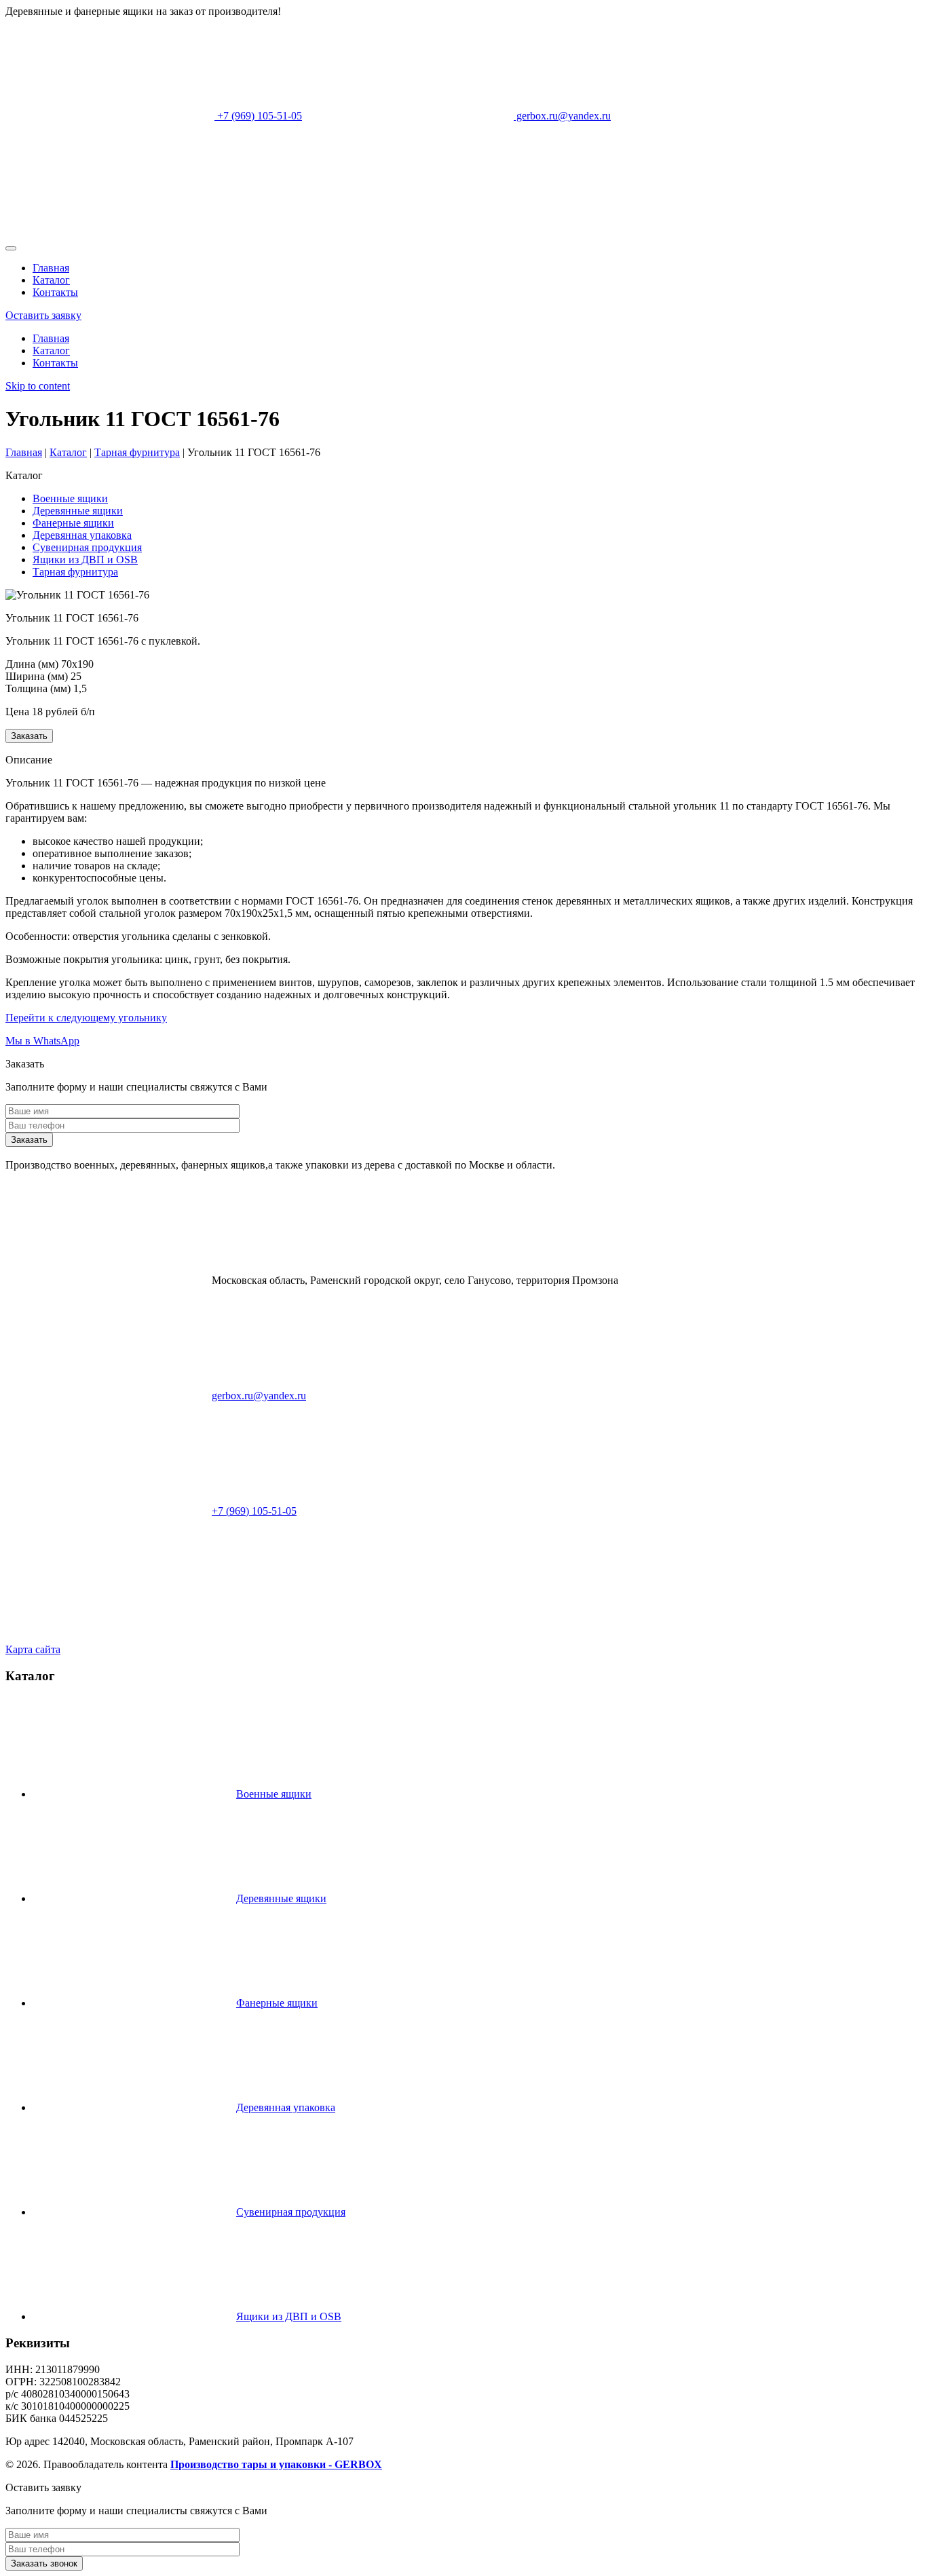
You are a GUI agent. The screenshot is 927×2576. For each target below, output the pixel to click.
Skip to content (38, 386)
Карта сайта (33, 1649)
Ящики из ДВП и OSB (85, 560)
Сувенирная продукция (87, 547)
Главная (51, 268)
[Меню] (11, 248)
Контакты (55, 292)
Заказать (29, 736)
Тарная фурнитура (75, 572)
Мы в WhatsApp (42, 1041)
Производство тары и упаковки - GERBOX (276, 2464)
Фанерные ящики (73, 523)
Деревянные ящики (78, 511)
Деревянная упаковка (82, 535)
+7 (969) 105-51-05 (258, 116)
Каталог (51, 280)
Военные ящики (70, 498)
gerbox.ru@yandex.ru (562, 116)
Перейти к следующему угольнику (86, 1018)
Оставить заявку (43, 315)
